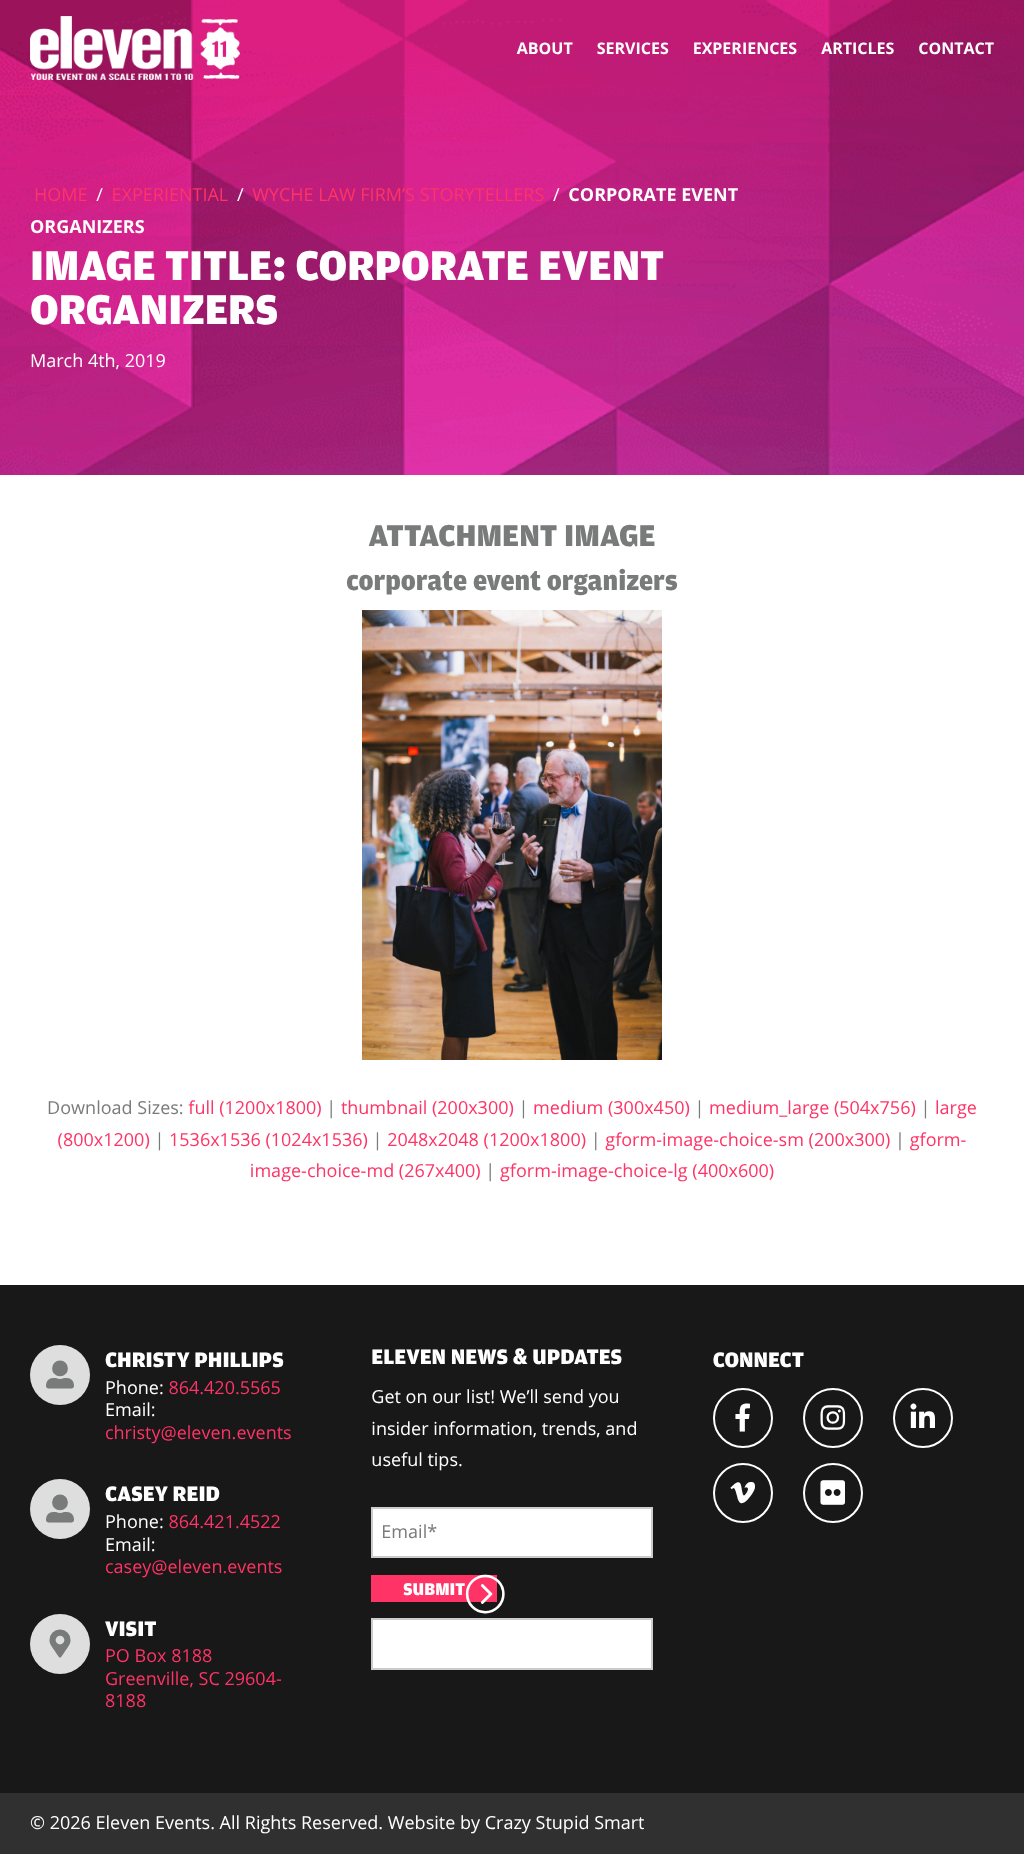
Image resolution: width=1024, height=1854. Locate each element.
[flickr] (833, 1493)
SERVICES (633, 48)
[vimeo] (743, 1493)
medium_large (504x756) (812, 1108)
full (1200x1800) (254, 1108)
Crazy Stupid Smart (565, 1823)
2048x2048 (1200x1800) (486, 1140)
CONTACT (956, 48)
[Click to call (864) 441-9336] (60, 1375)
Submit (434, 1588)
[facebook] (743, 1418)
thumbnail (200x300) (427, 1108)
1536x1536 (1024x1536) (268, 1140)
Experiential (170, 195)
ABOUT (545, 48)
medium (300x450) (611, 1108)
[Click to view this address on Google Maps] (60, 1644)
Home (61, 195)
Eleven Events (153, 1823)
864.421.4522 (224, 1522)
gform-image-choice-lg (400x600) (637, 1171)
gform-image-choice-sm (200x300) (747, 1140)
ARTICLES (857, 48)
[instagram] (833, 1418)
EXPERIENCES (745, 48)
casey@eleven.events (193, 1567)
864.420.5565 (224, 1388)
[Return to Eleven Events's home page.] (137, 48)
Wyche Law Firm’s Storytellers (398, 195)
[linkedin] (923, 1418)
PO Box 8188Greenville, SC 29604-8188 (193, 1679)
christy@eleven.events (198, 1433)
